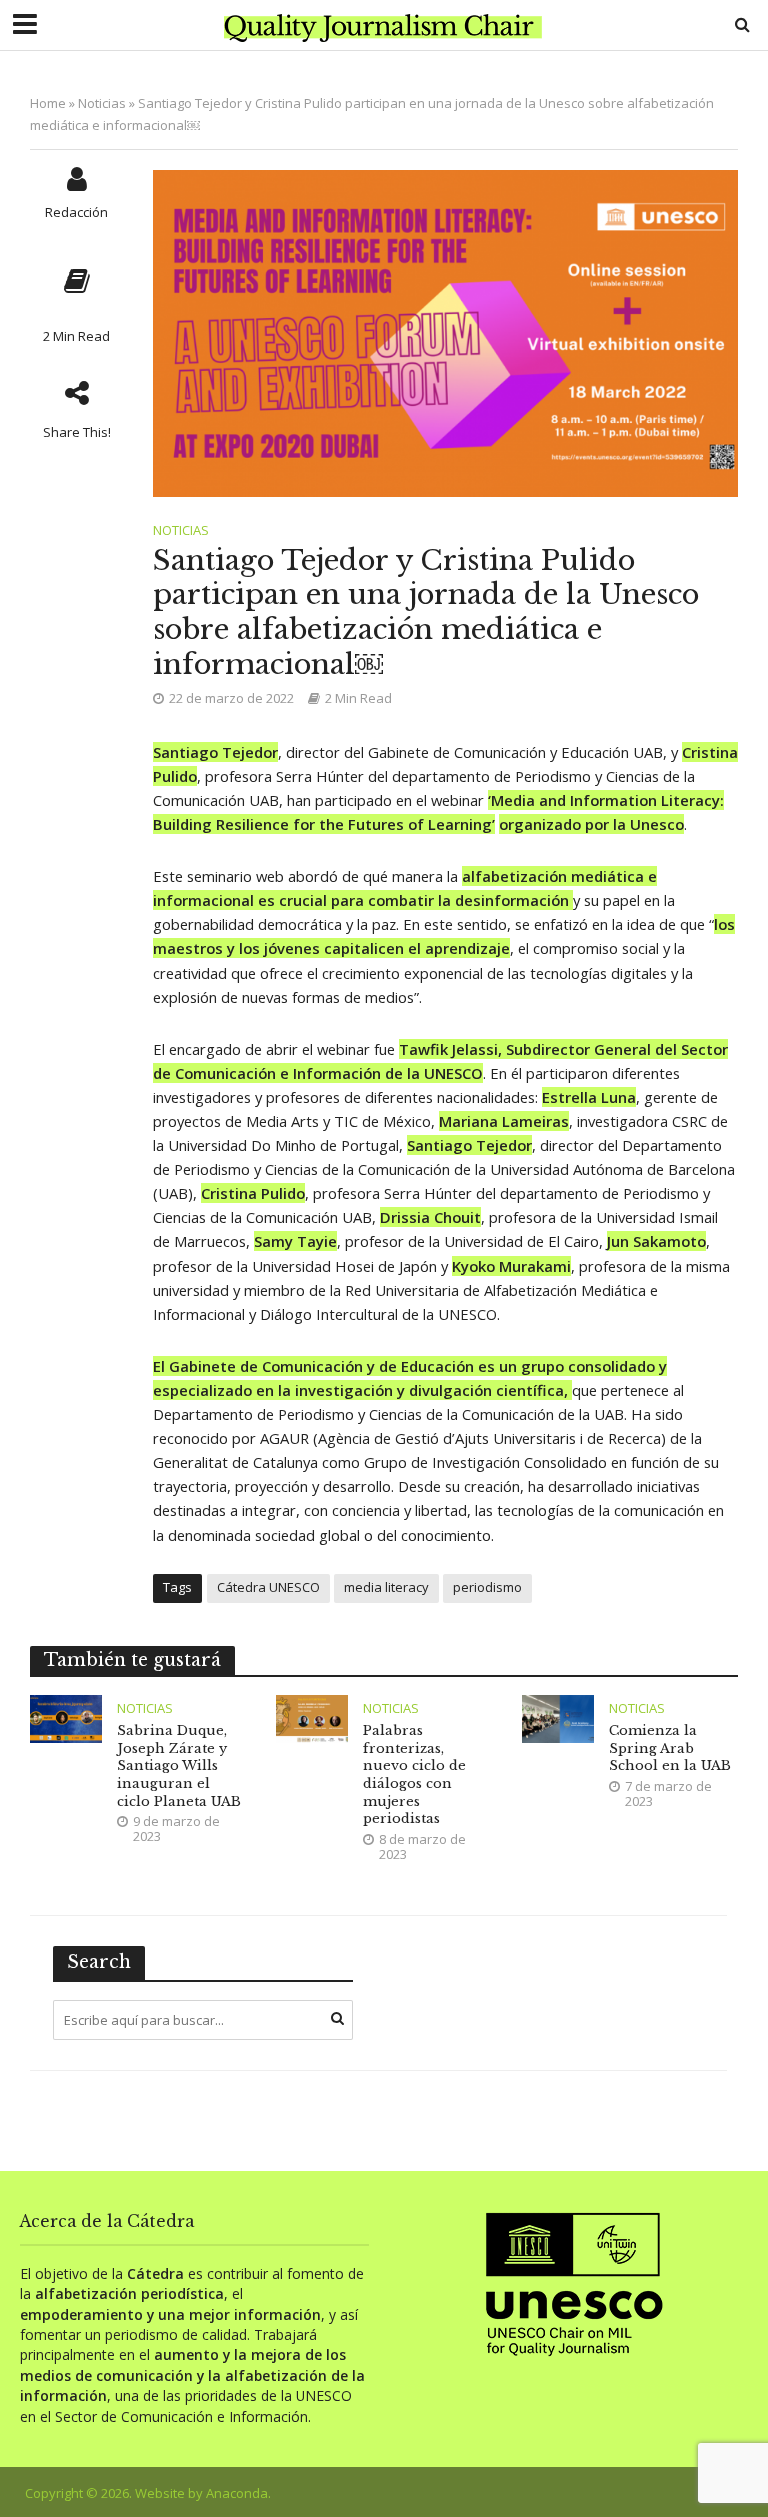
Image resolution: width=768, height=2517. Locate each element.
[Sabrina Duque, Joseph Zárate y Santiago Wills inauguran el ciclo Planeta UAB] (66, 1718)
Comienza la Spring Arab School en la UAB (670, 1748)
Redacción (76, 212)
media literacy (386, 1587)
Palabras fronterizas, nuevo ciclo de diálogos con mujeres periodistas (414, 1774)
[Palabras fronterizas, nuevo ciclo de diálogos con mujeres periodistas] (312, 1718)
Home (48, 103)
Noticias (102, 103)
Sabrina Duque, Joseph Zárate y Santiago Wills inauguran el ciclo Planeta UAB (179, 1766)
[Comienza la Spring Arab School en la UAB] (558, 1718)
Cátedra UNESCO (268, 1587)
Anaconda (237, 2493)
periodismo (487, 1587)
